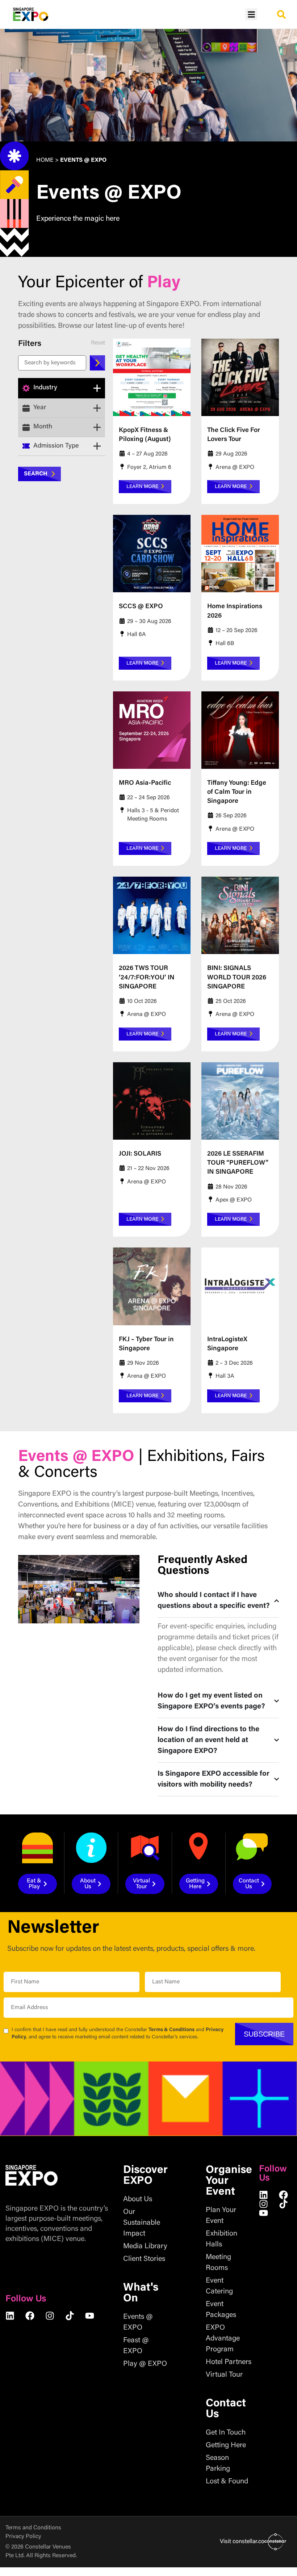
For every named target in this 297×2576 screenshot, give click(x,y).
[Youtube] (90, 2316)
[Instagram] (50, 2316)
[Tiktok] (70, 2316)
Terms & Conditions (171, 2030)
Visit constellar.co (242, 2542)
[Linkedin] (10, 2316)
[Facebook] (30, 2316)
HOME (45, 160)
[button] (251, 14)
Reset (98, 343)
